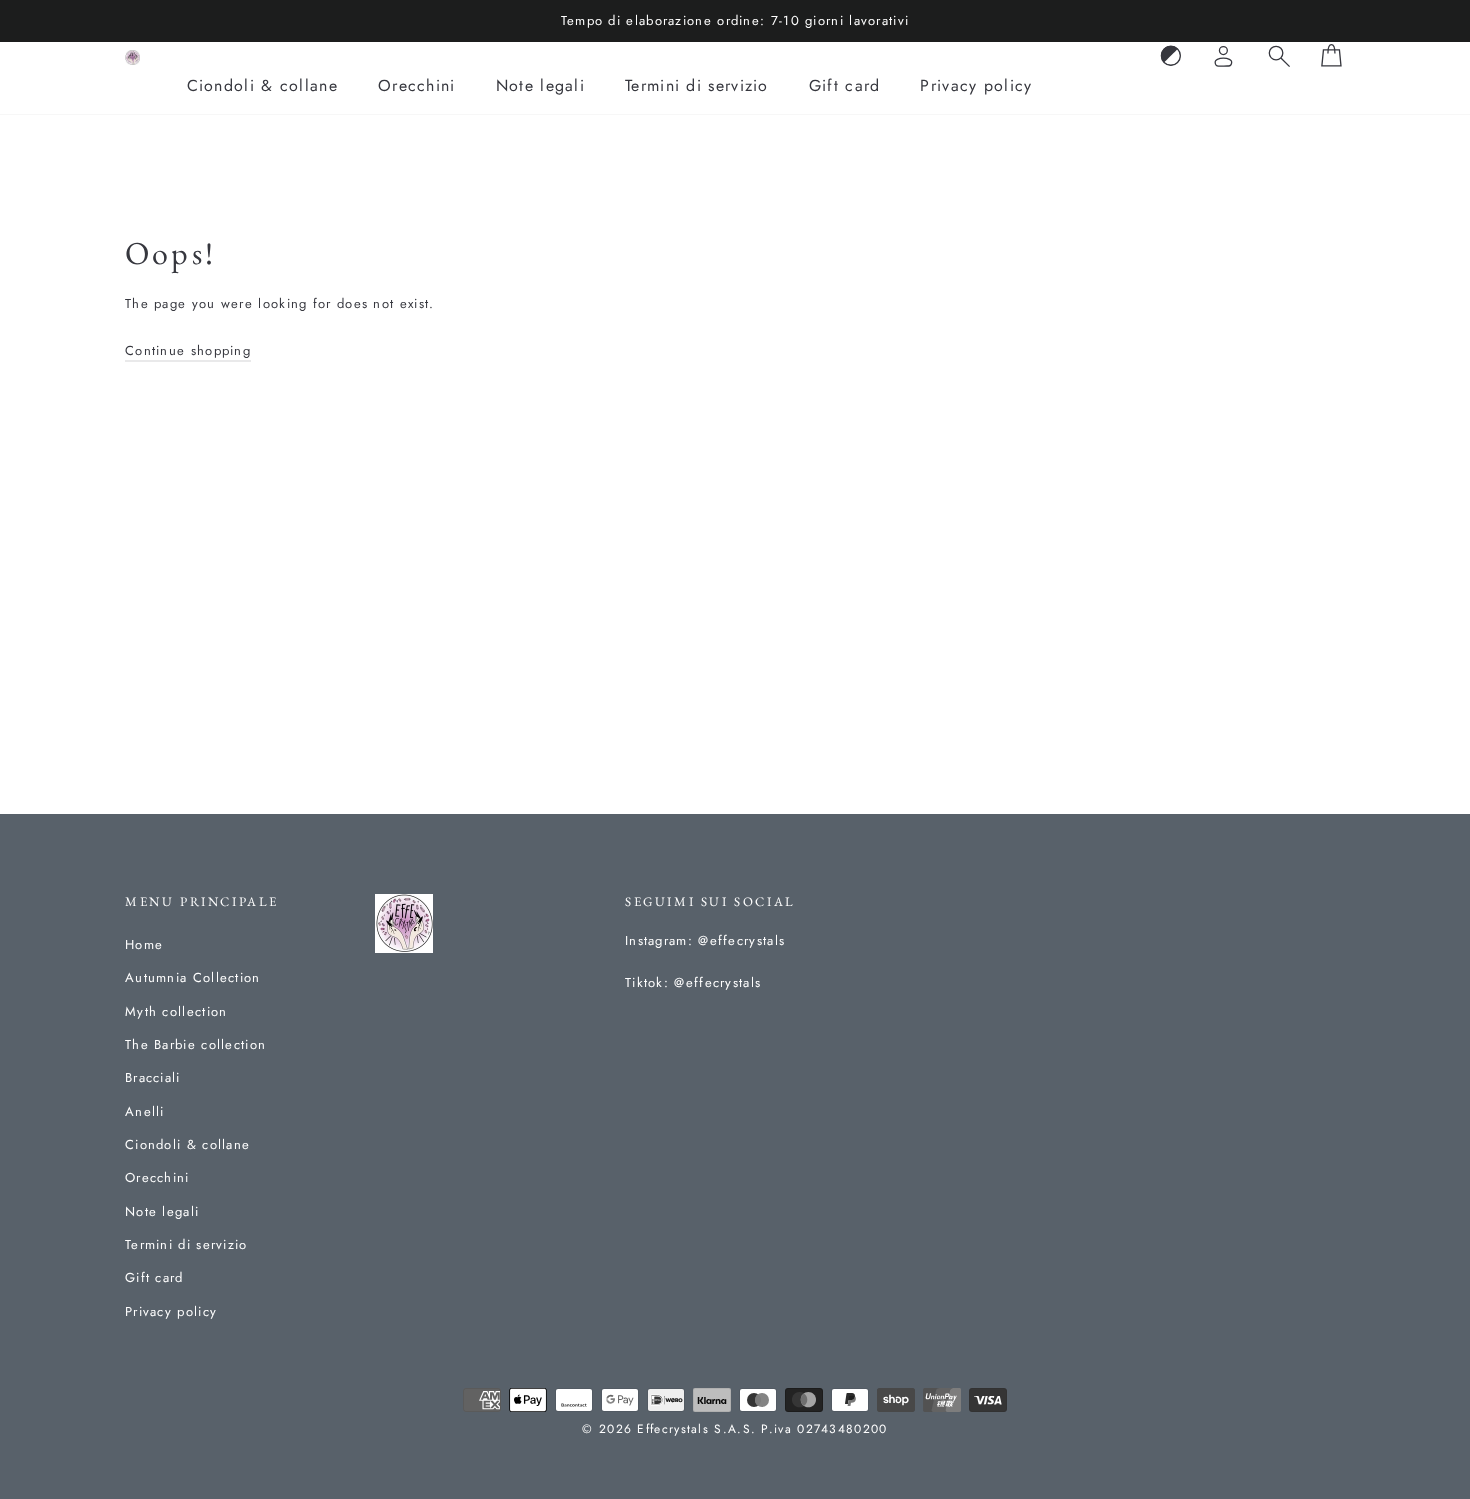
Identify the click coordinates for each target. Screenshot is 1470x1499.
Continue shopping (188, 350)
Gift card (845, 85)
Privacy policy (976, 85)
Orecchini (417, 85)
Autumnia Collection (193, 977)
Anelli (145, 1111)
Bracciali (153, 1077)
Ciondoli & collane (262, 85)
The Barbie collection (195, 1044)
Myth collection (176, 1011)
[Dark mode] (1171, 57)
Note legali (540, 85)
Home (144, 944)
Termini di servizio (697, 85)
